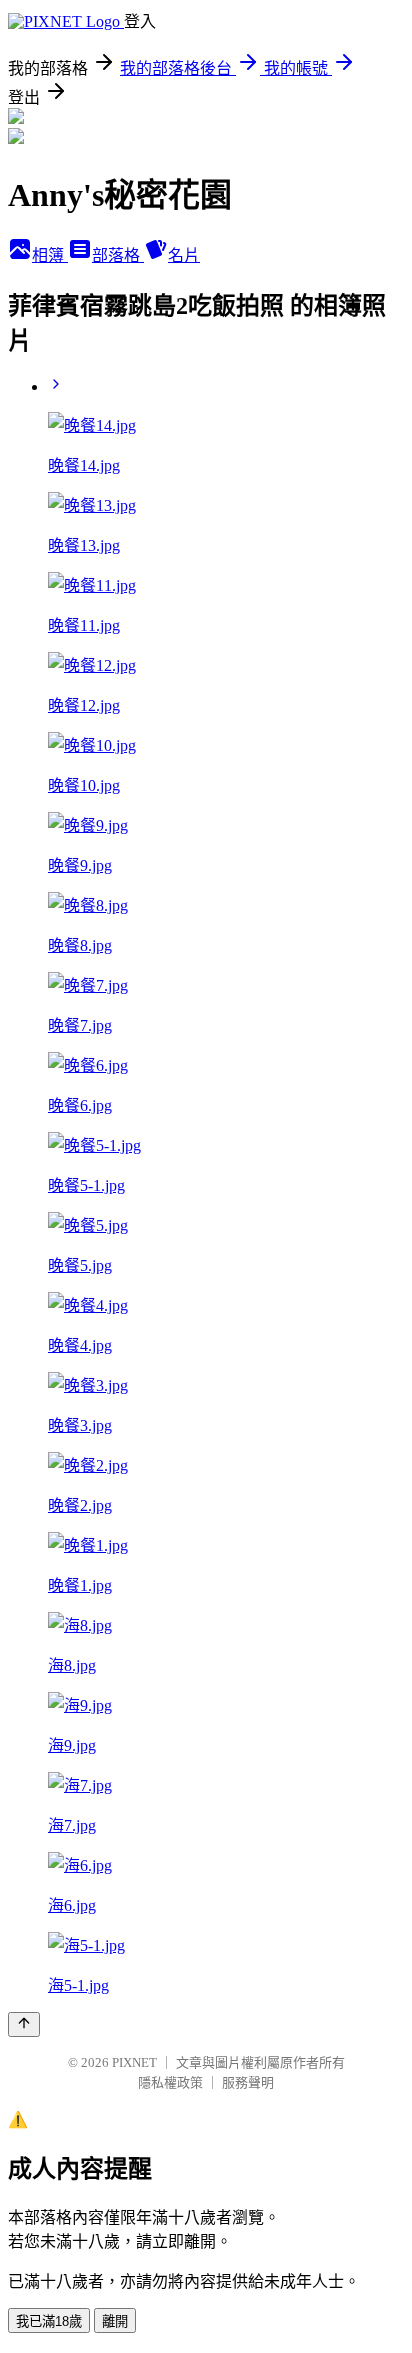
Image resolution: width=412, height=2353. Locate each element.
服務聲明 (248, 2082)
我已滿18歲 (49, 2321)
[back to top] (24, 2024)
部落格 (118, 255)
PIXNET (134, 2062)
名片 (184, 255)
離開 (115, 2321)
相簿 (50, 255)
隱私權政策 (170, 2082)
